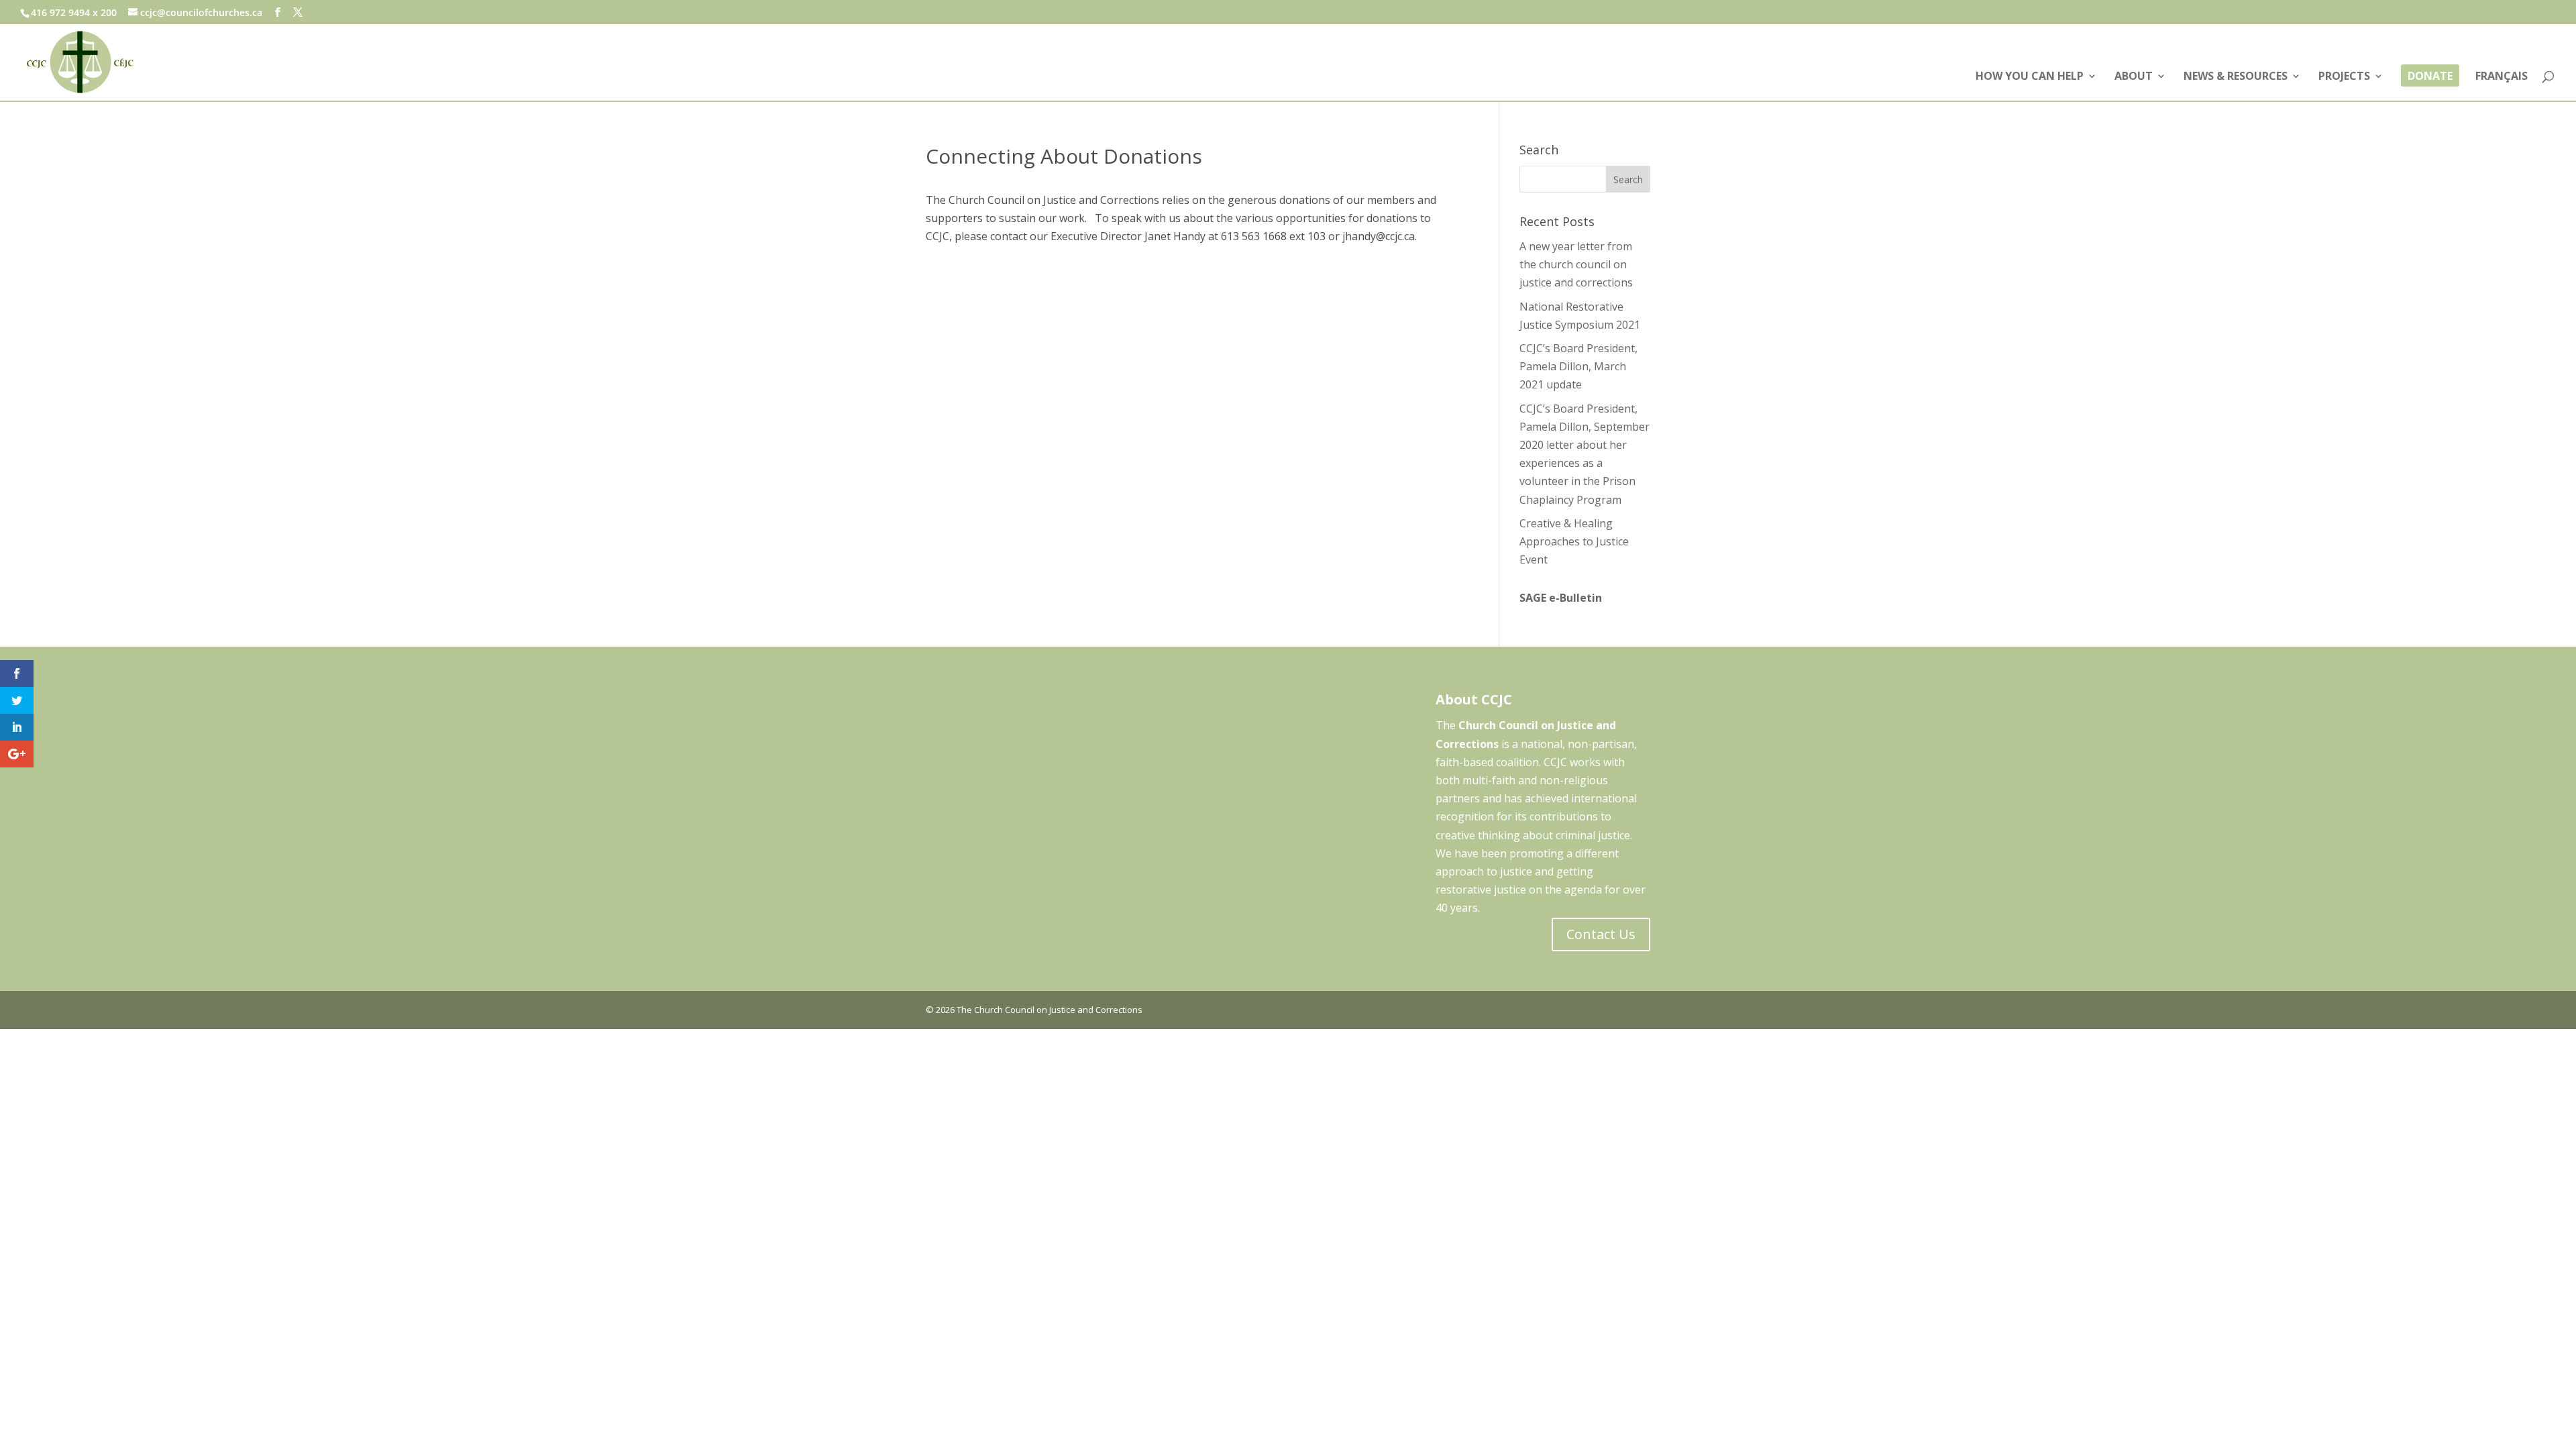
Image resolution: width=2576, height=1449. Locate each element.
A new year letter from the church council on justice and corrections (1576, 264)
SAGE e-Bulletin (1561, 598)
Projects (2344, 77)
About (2134, 77)
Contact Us (1601, 934)
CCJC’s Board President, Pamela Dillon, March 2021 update (1578, 366)
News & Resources (2236, 77)
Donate (2430, 77)
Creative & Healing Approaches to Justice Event (1574, 541)
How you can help (2030, 77)
